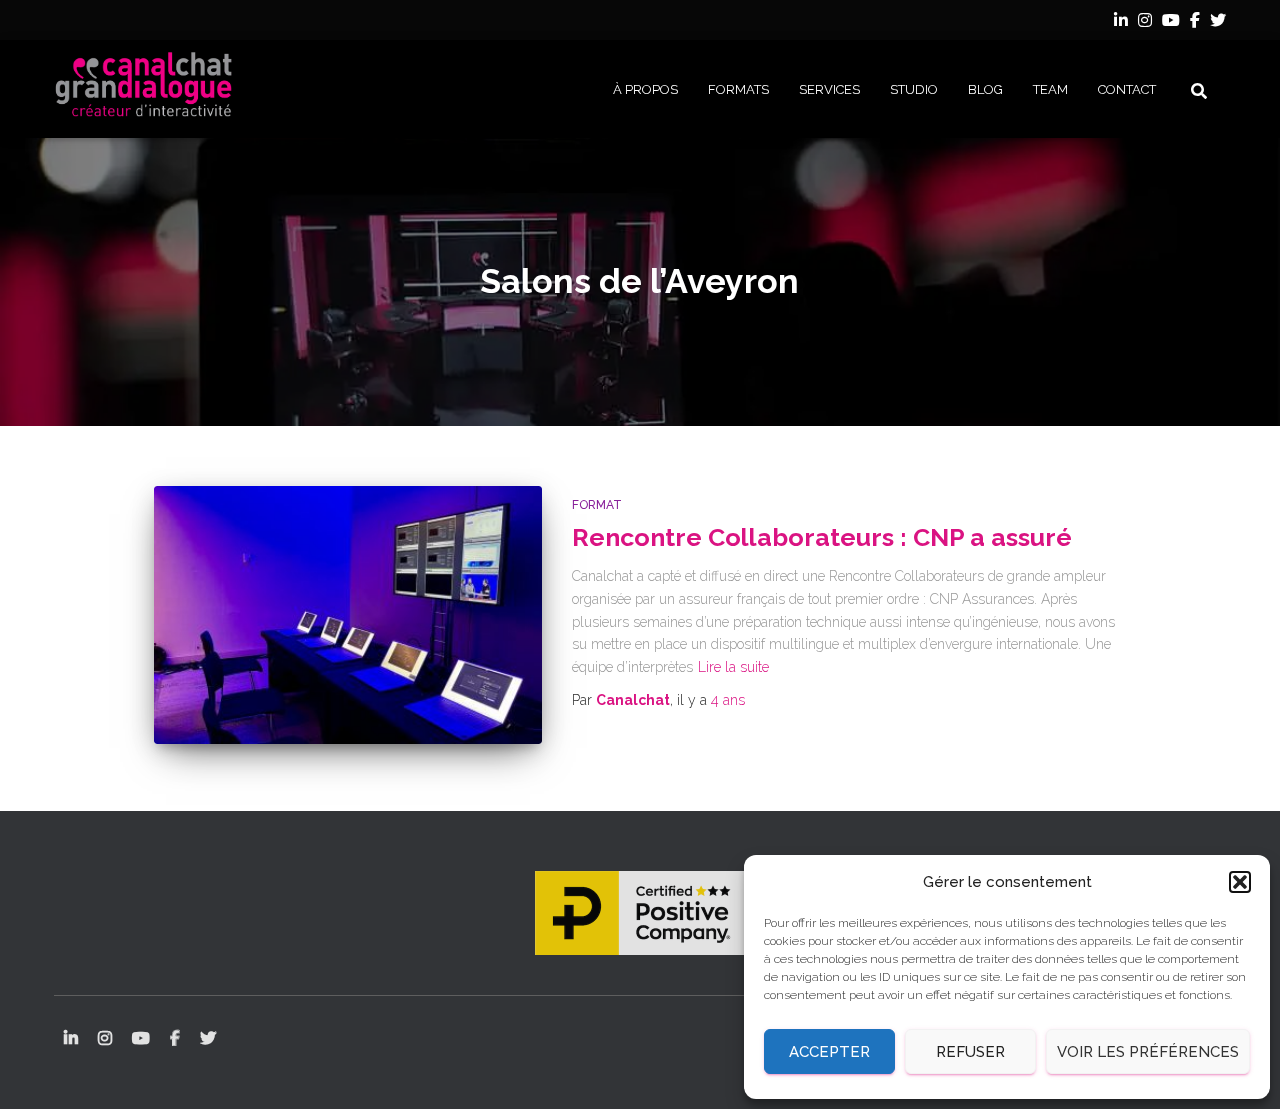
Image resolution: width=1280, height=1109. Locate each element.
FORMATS (738, 89)
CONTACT (1127, 89)
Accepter (829, 1052)
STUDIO (914, 89)
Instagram (1145, 23)
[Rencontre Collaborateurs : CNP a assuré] (347, 615)
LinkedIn (1121, 23)
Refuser (970, 1052)
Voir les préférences (1148, 1052)
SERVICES (829, 89)
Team (1050, 89)
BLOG (985, 89)
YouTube (1171, 23)
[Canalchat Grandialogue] (144, 89)
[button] (1240, 882)
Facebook (1195, 23)
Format (597, 505)
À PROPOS (645, 89)
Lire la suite (733, 667)
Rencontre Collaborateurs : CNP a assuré (822, 537)
